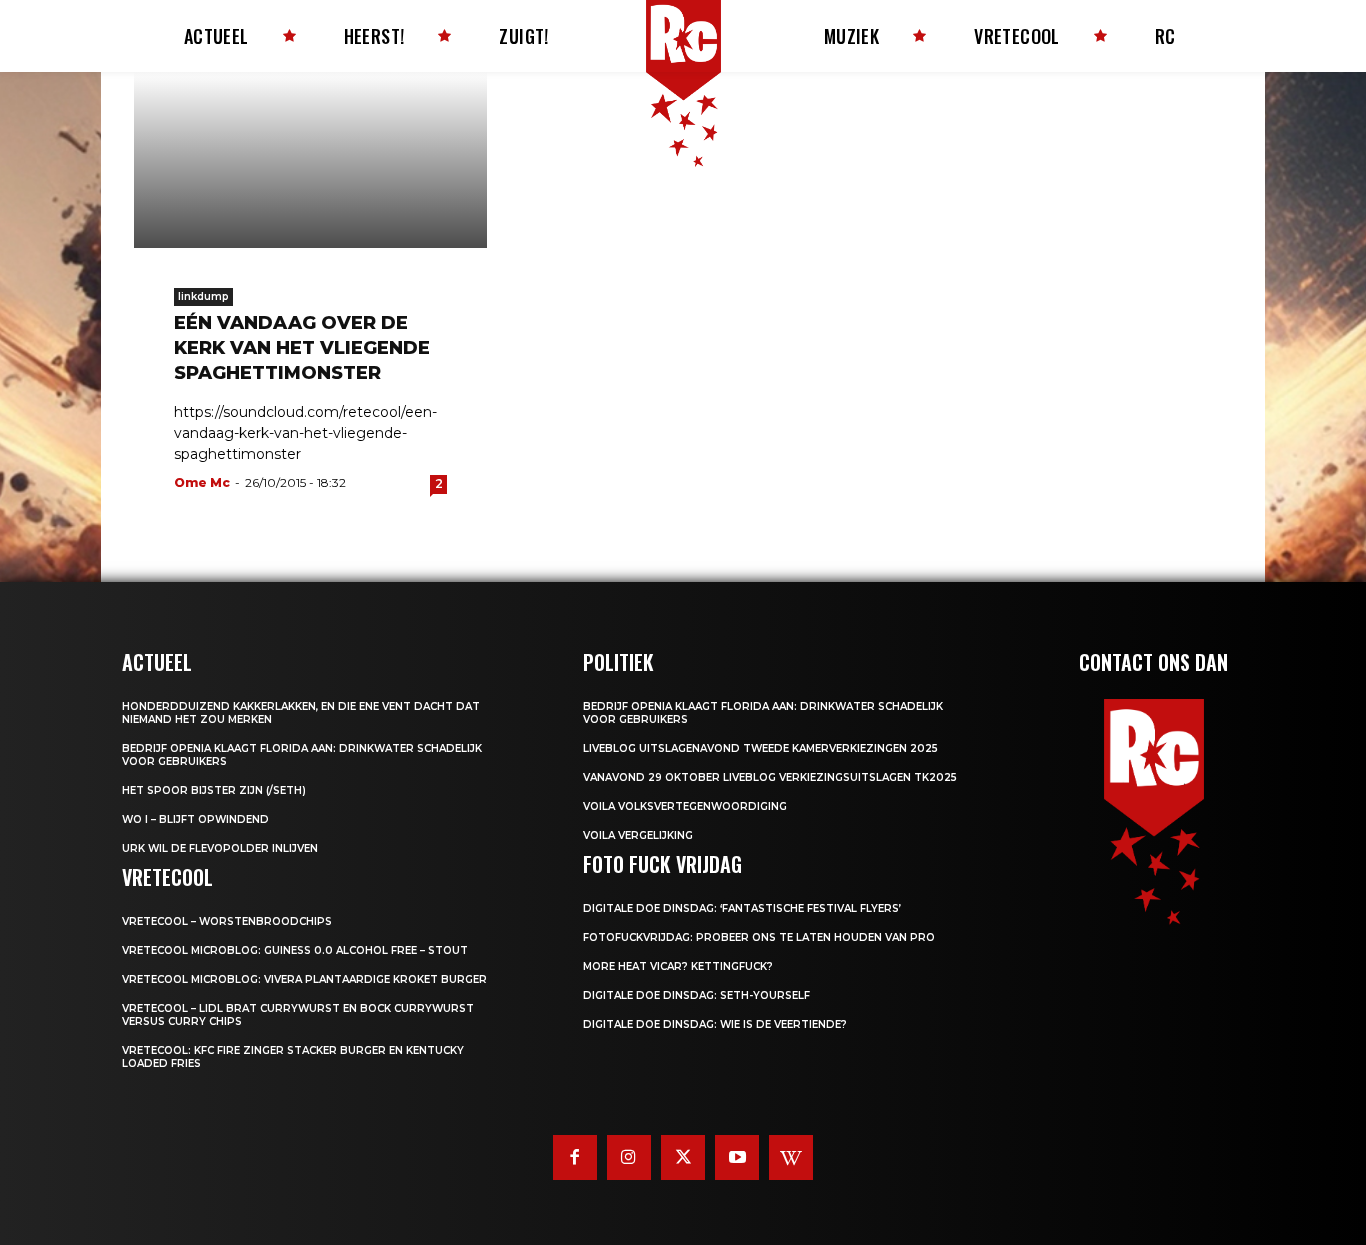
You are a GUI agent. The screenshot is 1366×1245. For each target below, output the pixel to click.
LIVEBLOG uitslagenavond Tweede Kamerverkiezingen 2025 (760, 748)
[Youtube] (737, 1157)
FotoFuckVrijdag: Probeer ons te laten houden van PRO (759, 937)
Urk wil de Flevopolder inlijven (220, 848)
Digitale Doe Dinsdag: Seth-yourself (696, 995)
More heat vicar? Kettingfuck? (678, 966)
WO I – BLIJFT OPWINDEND (195, 819)
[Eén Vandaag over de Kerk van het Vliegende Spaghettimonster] (310, 160)
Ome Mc (202, 482)
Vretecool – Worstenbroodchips (227, 921)
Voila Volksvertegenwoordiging (685, 806)
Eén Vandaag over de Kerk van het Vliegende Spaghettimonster (302, 348)
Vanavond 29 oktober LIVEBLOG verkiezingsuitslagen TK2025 (770, 777)
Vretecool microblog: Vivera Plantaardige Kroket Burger (304, 979)
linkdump (203, 296)
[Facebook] (575, 1157)
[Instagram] (629, 1157)
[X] (683, 1157)
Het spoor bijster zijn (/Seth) (214, 790)
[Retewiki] (791, 1157)
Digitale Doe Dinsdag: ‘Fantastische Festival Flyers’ (742, 908)
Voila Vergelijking (638, 835)
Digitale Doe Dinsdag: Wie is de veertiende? (715, 1024)
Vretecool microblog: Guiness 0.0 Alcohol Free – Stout (295, 950)
